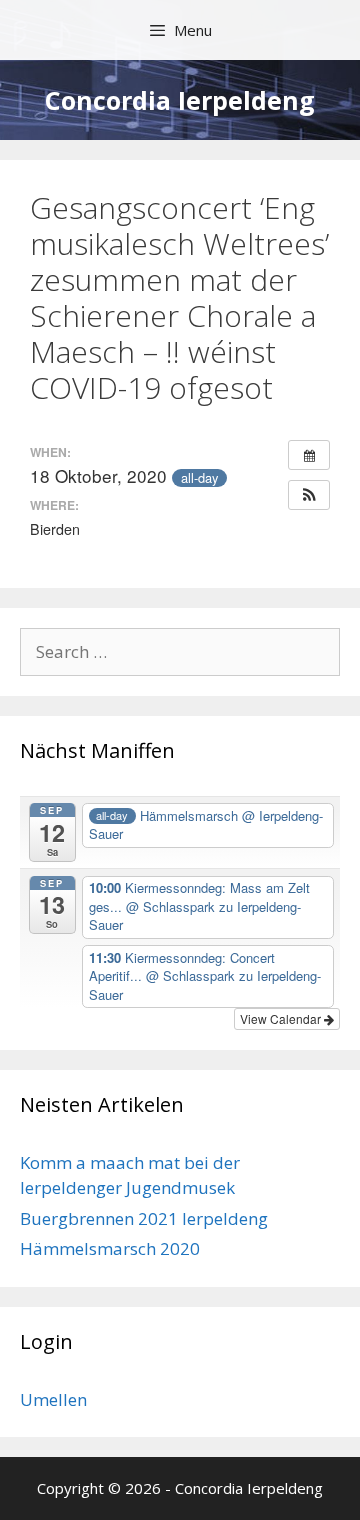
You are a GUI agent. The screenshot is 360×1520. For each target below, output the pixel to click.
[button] (309, 495)
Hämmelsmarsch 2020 (110, 1248)
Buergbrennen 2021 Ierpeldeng (144, 1218)
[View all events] (309, 455)
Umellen (53, 1399)
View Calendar (282, 1018)
